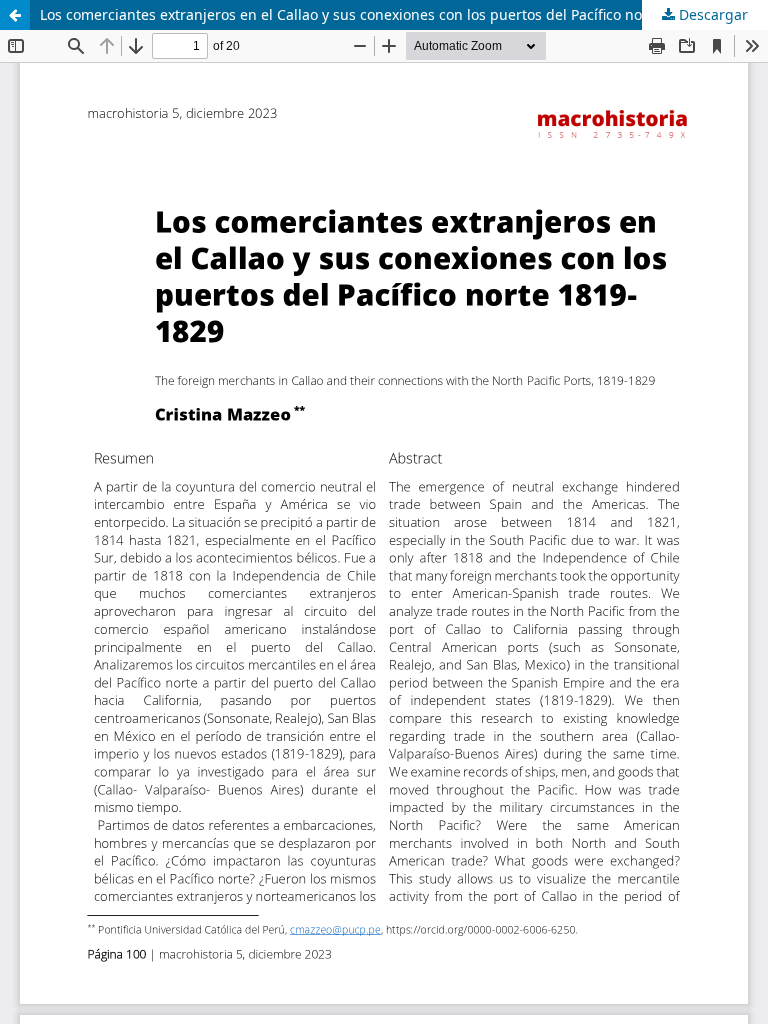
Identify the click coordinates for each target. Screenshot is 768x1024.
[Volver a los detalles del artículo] (15, 15)
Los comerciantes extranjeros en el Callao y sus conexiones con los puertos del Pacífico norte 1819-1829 (387, 14)
